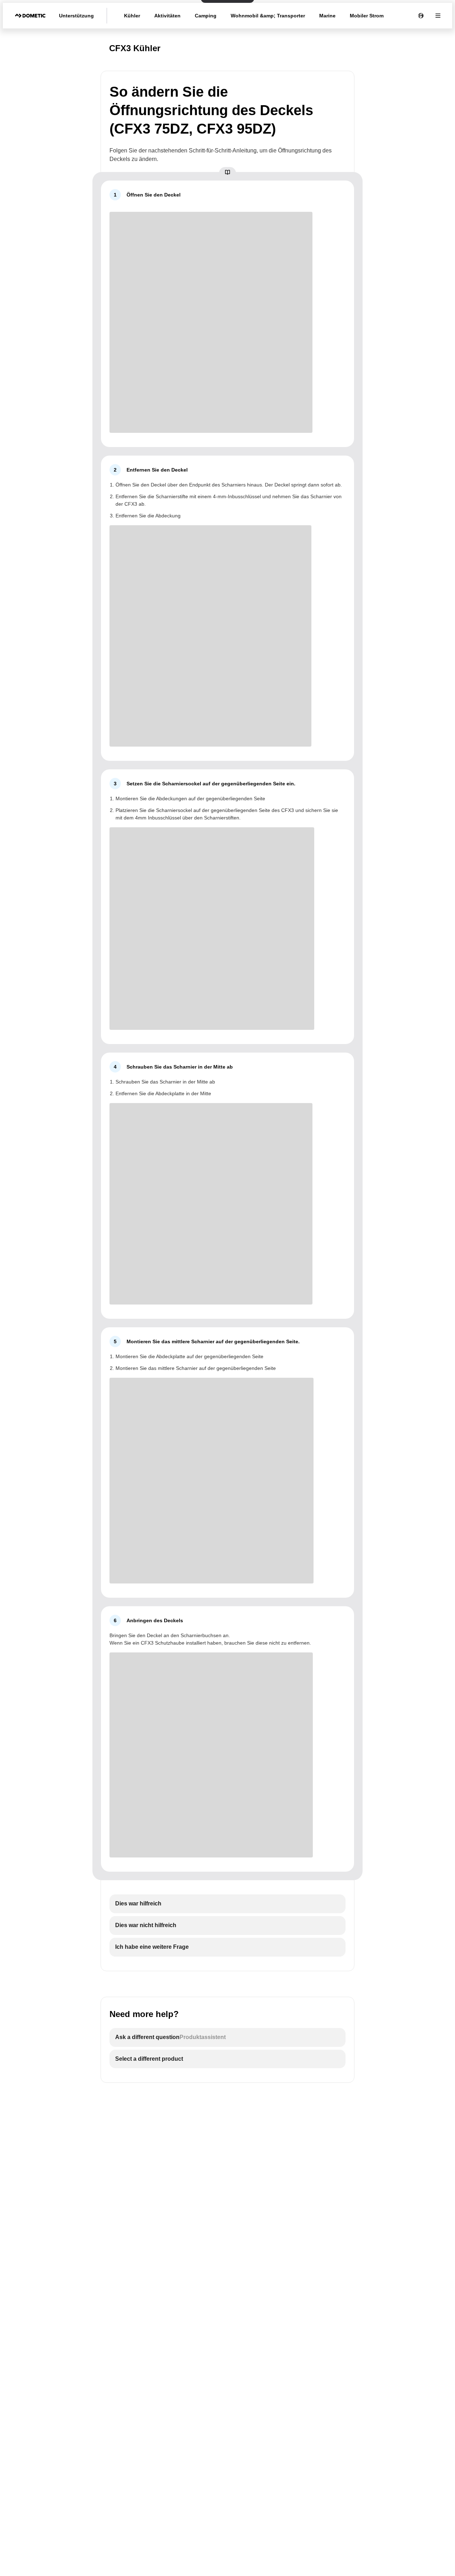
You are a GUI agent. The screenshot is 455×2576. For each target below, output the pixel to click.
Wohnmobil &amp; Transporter (268, 16)
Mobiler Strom (367, 16)
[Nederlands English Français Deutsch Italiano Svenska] (421, 16)
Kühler (132, 16)
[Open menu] (438, 16)
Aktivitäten (167, 16)
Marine (327, 16)
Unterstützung (76, 16)
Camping (206, 16)
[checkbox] (227, 1904)
